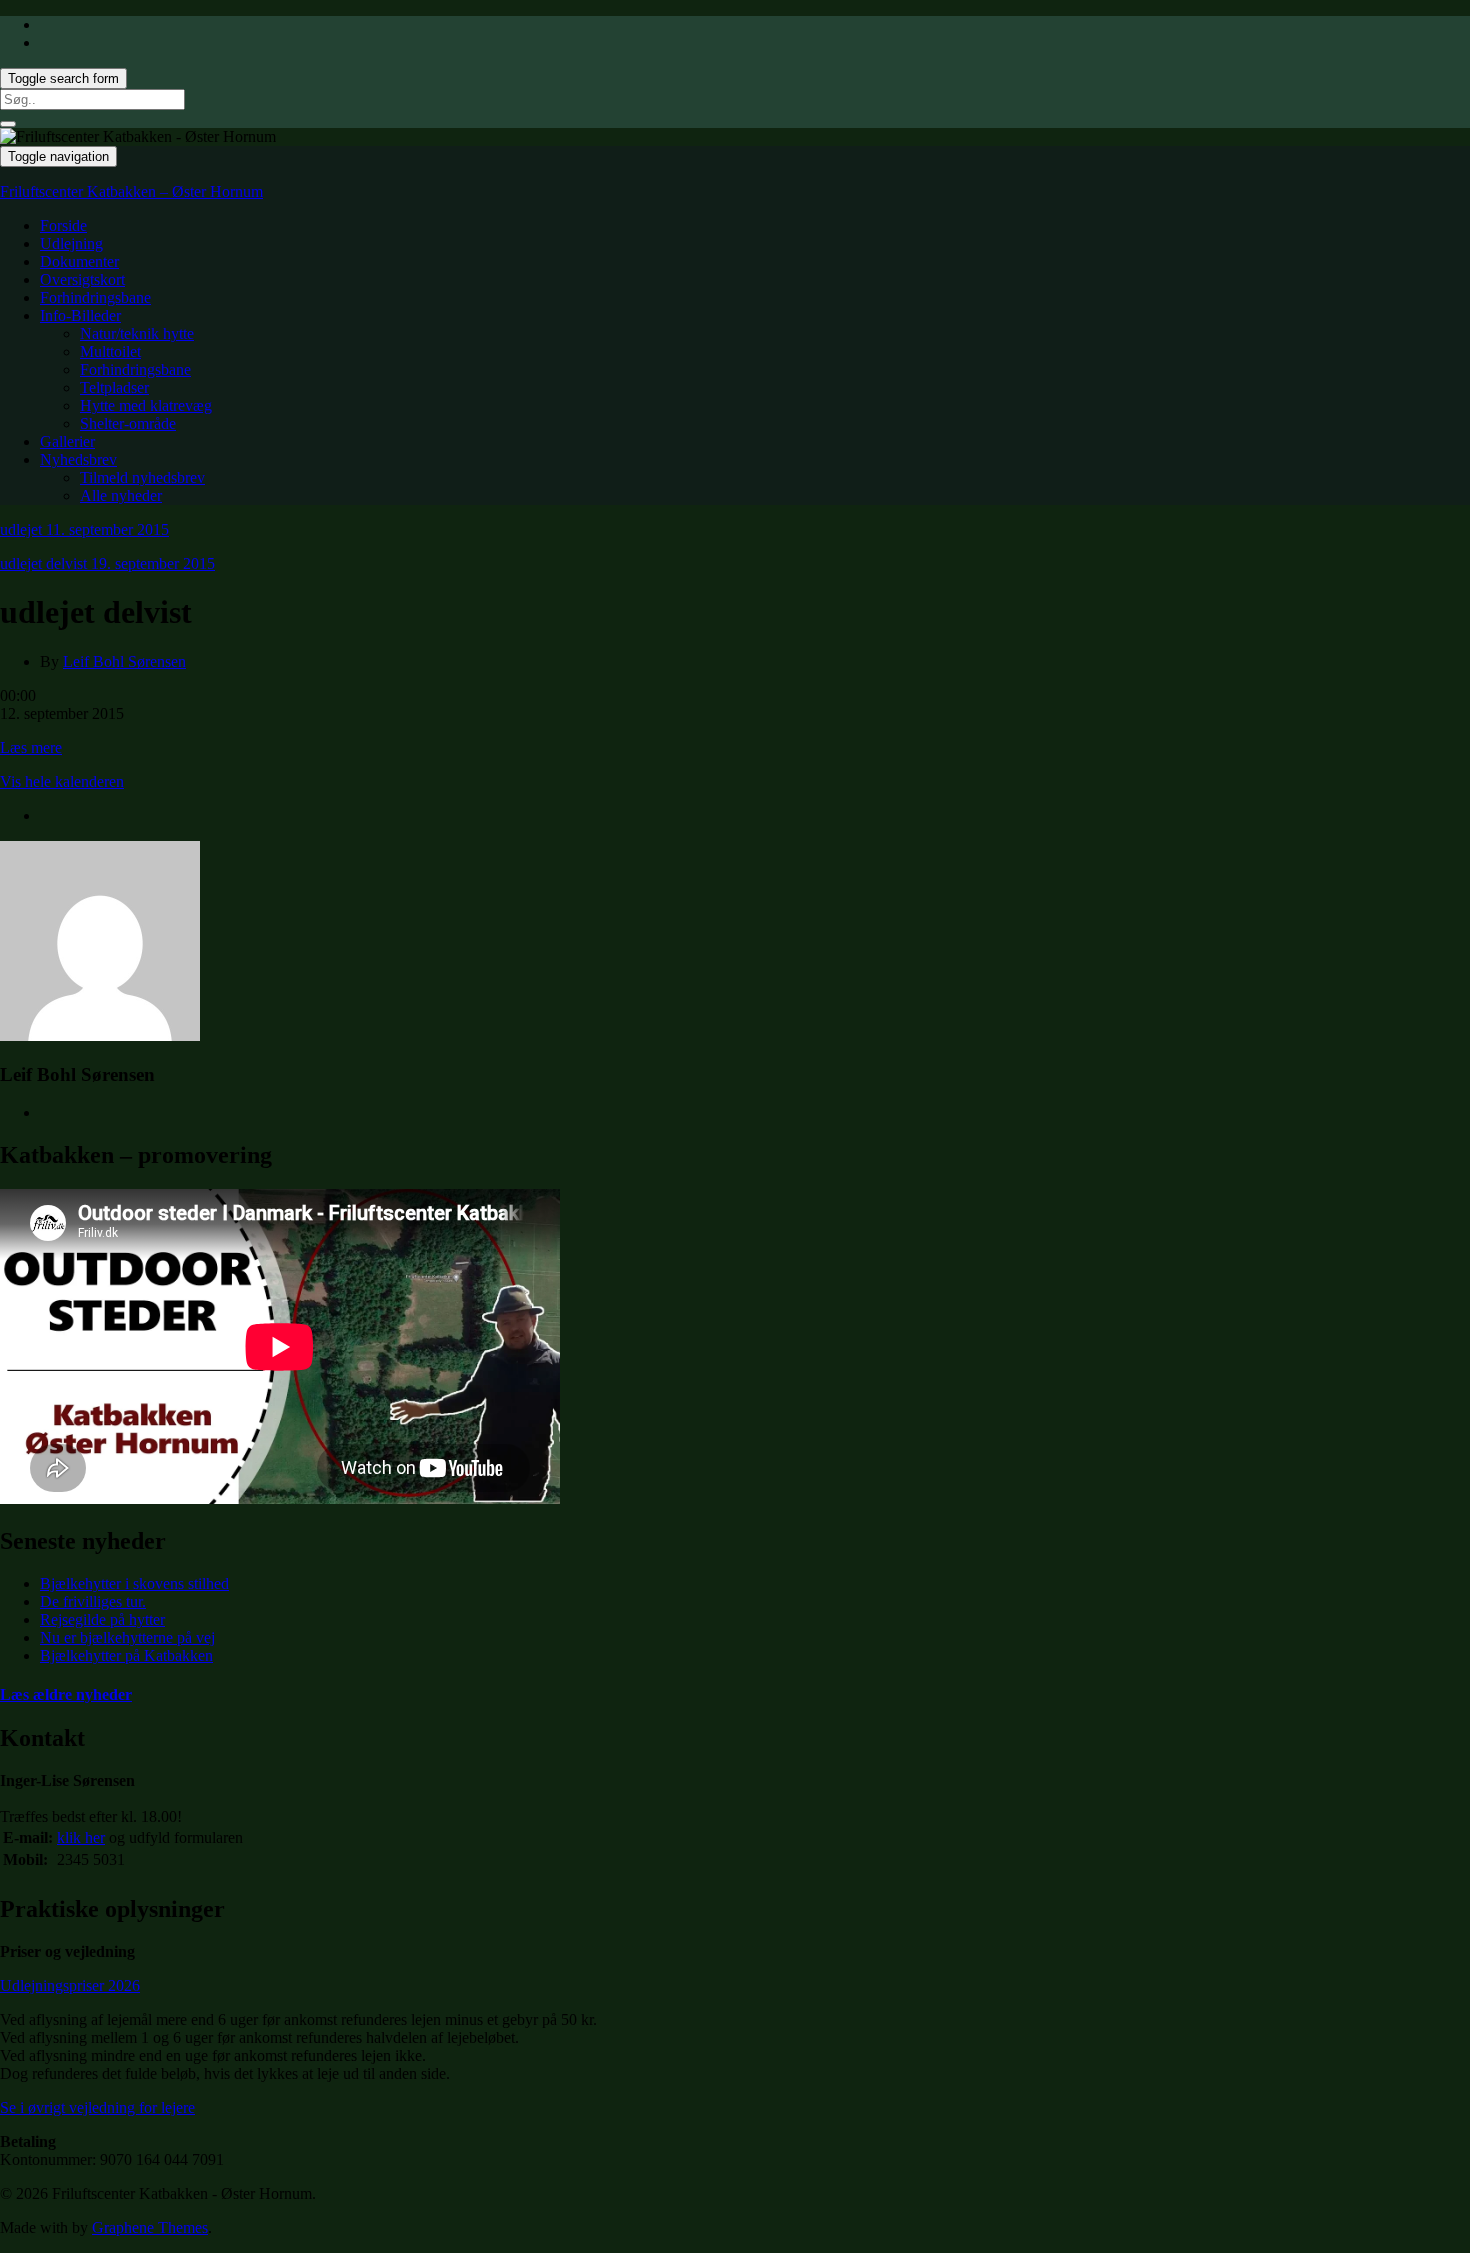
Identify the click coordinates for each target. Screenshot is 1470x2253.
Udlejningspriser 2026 (70, 1985)
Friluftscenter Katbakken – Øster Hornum (131, 191)
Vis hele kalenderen (62, 781)
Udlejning (71, 243)
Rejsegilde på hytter (102, 1619)
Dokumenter (79, 261)
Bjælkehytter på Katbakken (126, 1655)
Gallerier (67, 441)
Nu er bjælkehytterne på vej (127, 1637)
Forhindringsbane (95, 297)
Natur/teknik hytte (137, 333)
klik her (81, 1837)
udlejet (84, 529)
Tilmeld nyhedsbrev (142, 477)
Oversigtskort (82, 279)
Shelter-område (128, 423)
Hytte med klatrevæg (146, 405)
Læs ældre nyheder (66, 1694)
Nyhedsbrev (78, 459)
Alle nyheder (121, 495)
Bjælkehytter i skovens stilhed (134, 1583)
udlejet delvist (107, 563)
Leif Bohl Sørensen (124, 661)
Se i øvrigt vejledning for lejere (97, 2107)
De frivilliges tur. (93, 1601)
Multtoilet (110, 351)
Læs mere (31, 747)
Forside (63, 225)
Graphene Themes (150, 2227)
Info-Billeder (80, 315)
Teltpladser (114, 387)
